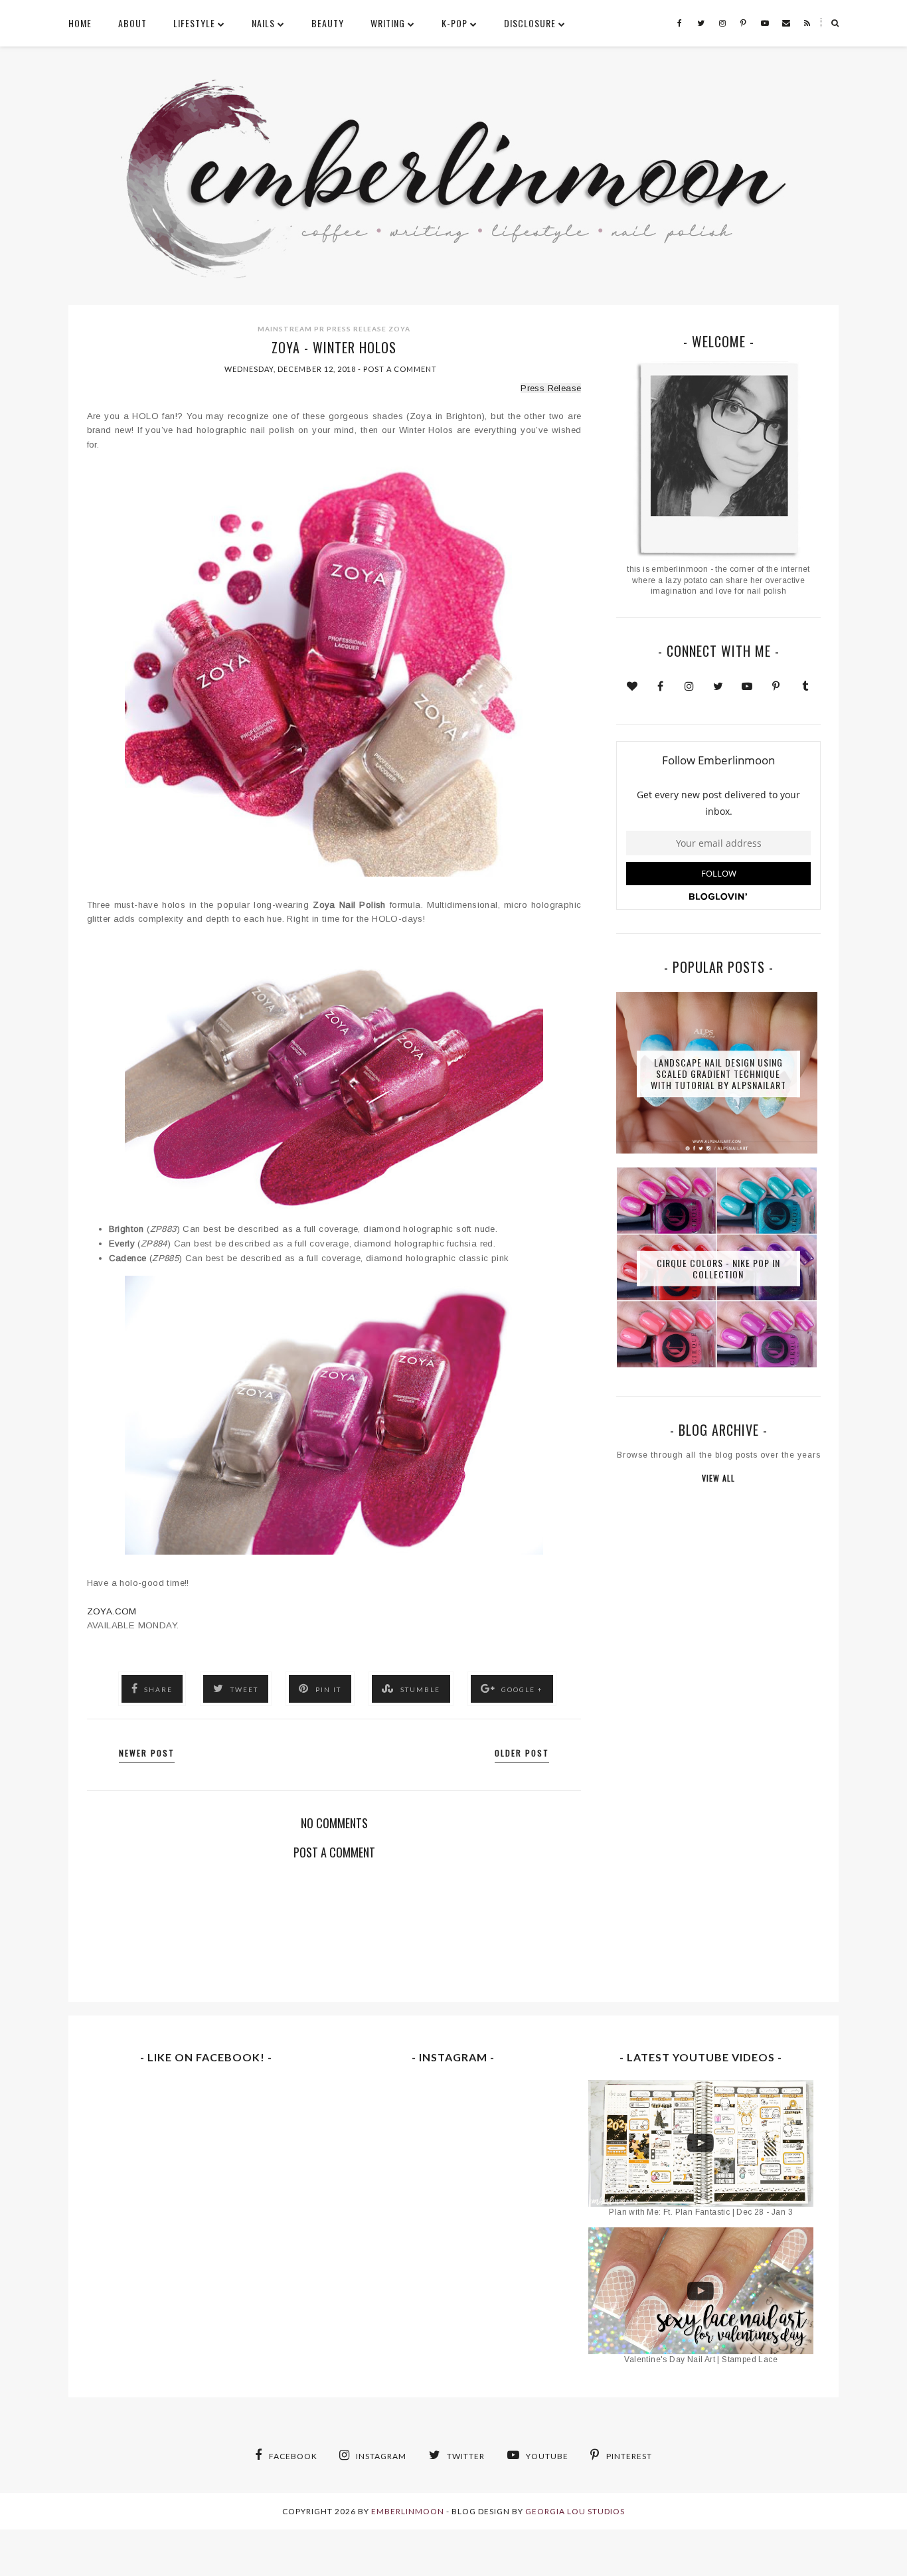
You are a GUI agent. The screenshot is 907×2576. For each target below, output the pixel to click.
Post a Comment (400, 369)
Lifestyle (194, 23)
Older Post (522, 1753)
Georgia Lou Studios (575, 2511)
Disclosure (530, 23)
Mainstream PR (291, 329)
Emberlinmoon (408, 2511)
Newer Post (147, 1753)
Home (80, 23)
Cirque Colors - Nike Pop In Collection (718, 1268)
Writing (388, 23)
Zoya (399, 329)
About (132, 23)
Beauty (328, 23)
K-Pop (454, 23)
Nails (263, 23)
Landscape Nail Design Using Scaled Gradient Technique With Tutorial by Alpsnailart (718, 1073)
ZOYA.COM (112, 1611)
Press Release (357, 329)
